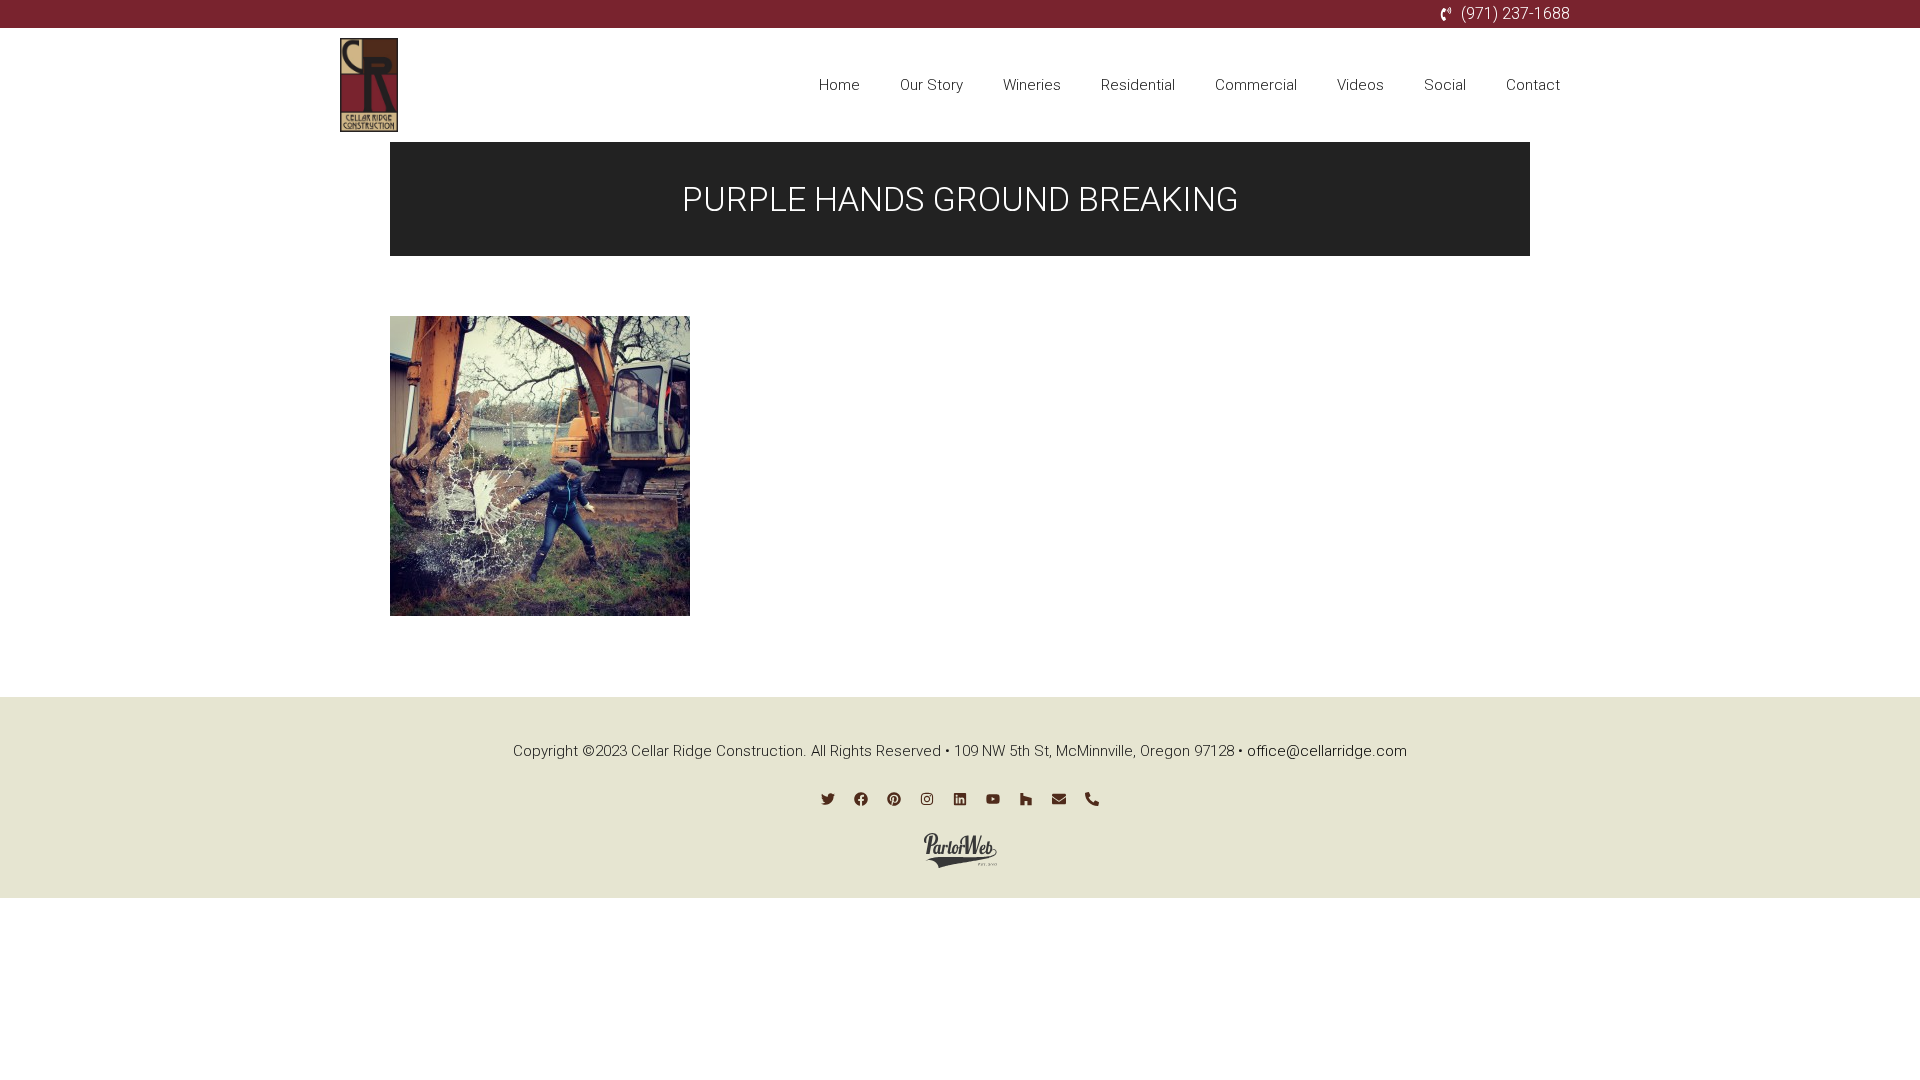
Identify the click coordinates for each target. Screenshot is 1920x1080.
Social (1445, 85)
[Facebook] (861, 799)
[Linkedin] (960, 799)
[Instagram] (927, 799)
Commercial (1256, 85)
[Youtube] (993, 799)
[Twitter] (828, 799)
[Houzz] (1026, 799)
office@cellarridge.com (1327, 751)
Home (839, 85)
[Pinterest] (894, 799)
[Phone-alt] (1092, 799)
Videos (1360, 85)
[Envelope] (1059, 799)
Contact (1533, 85)
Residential (1138, 85)
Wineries (1032, 85)
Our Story (931, 85)
